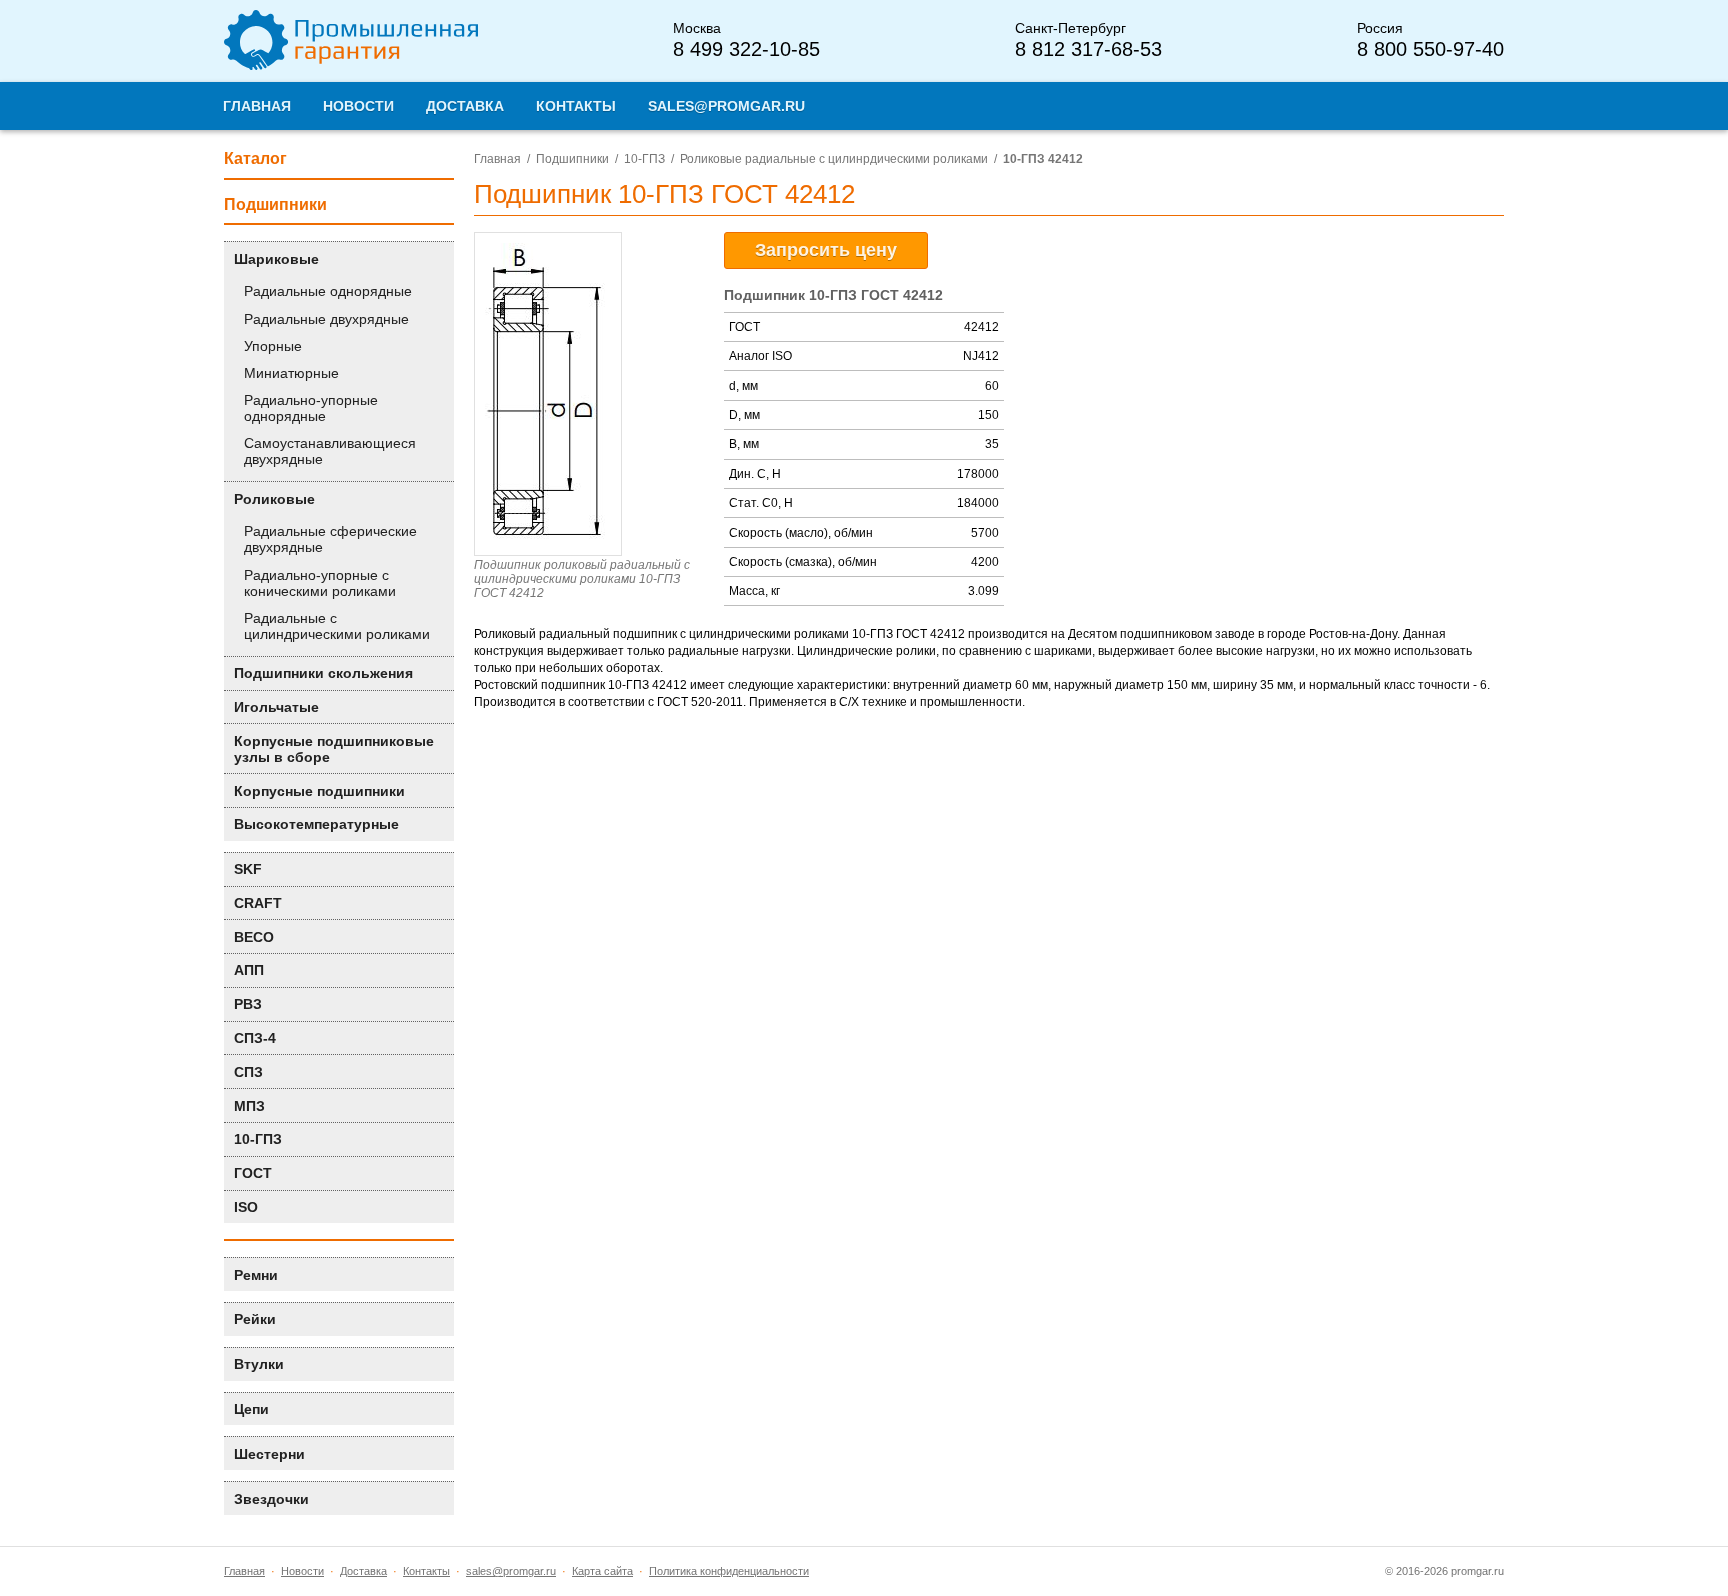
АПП (249, 970)
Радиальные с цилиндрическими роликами (337, 626)
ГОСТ (253, 1173)
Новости (302, 1571)
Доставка (363, 1571)
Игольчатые (276, 707)
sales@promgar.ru (511, 1571)
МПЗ (249, 1106)
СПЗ (248, 1072)
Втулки (259, 1364)
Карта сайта (602, 1571)
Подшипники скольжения (323, 673)
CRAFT (258, 903)
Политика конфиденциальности (729, 1571)
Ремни (256, 1275)
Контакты (426, 1571)
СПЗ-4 (255, 1038)
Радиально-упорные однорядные (311, 408)
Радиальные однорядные (328, 291)
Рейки (255, 1319)
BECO (254, 937)
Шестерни (269, 1454)
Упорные (273, 346)
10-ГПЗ (644, 159)
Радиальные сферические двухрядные (330, 539)
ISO (246, 1207)
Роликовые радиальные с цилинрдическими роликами (834, 159)
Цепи (251, 1409)
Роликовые (274, 499)
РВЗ (248, 1004)
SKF (248, 869)
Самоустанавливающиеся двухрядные (330, 451)
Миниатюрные (291, 373)
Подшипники (572, 159)
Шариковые (276, 259)
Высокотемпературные (316, 824)
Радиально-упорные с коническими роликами (320, 583)
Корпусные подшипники (319, 791)
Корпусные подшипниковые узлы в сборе (334, 749)
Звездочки (271, 1499)
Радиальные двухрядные (326, 319)
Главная (497, 159)
